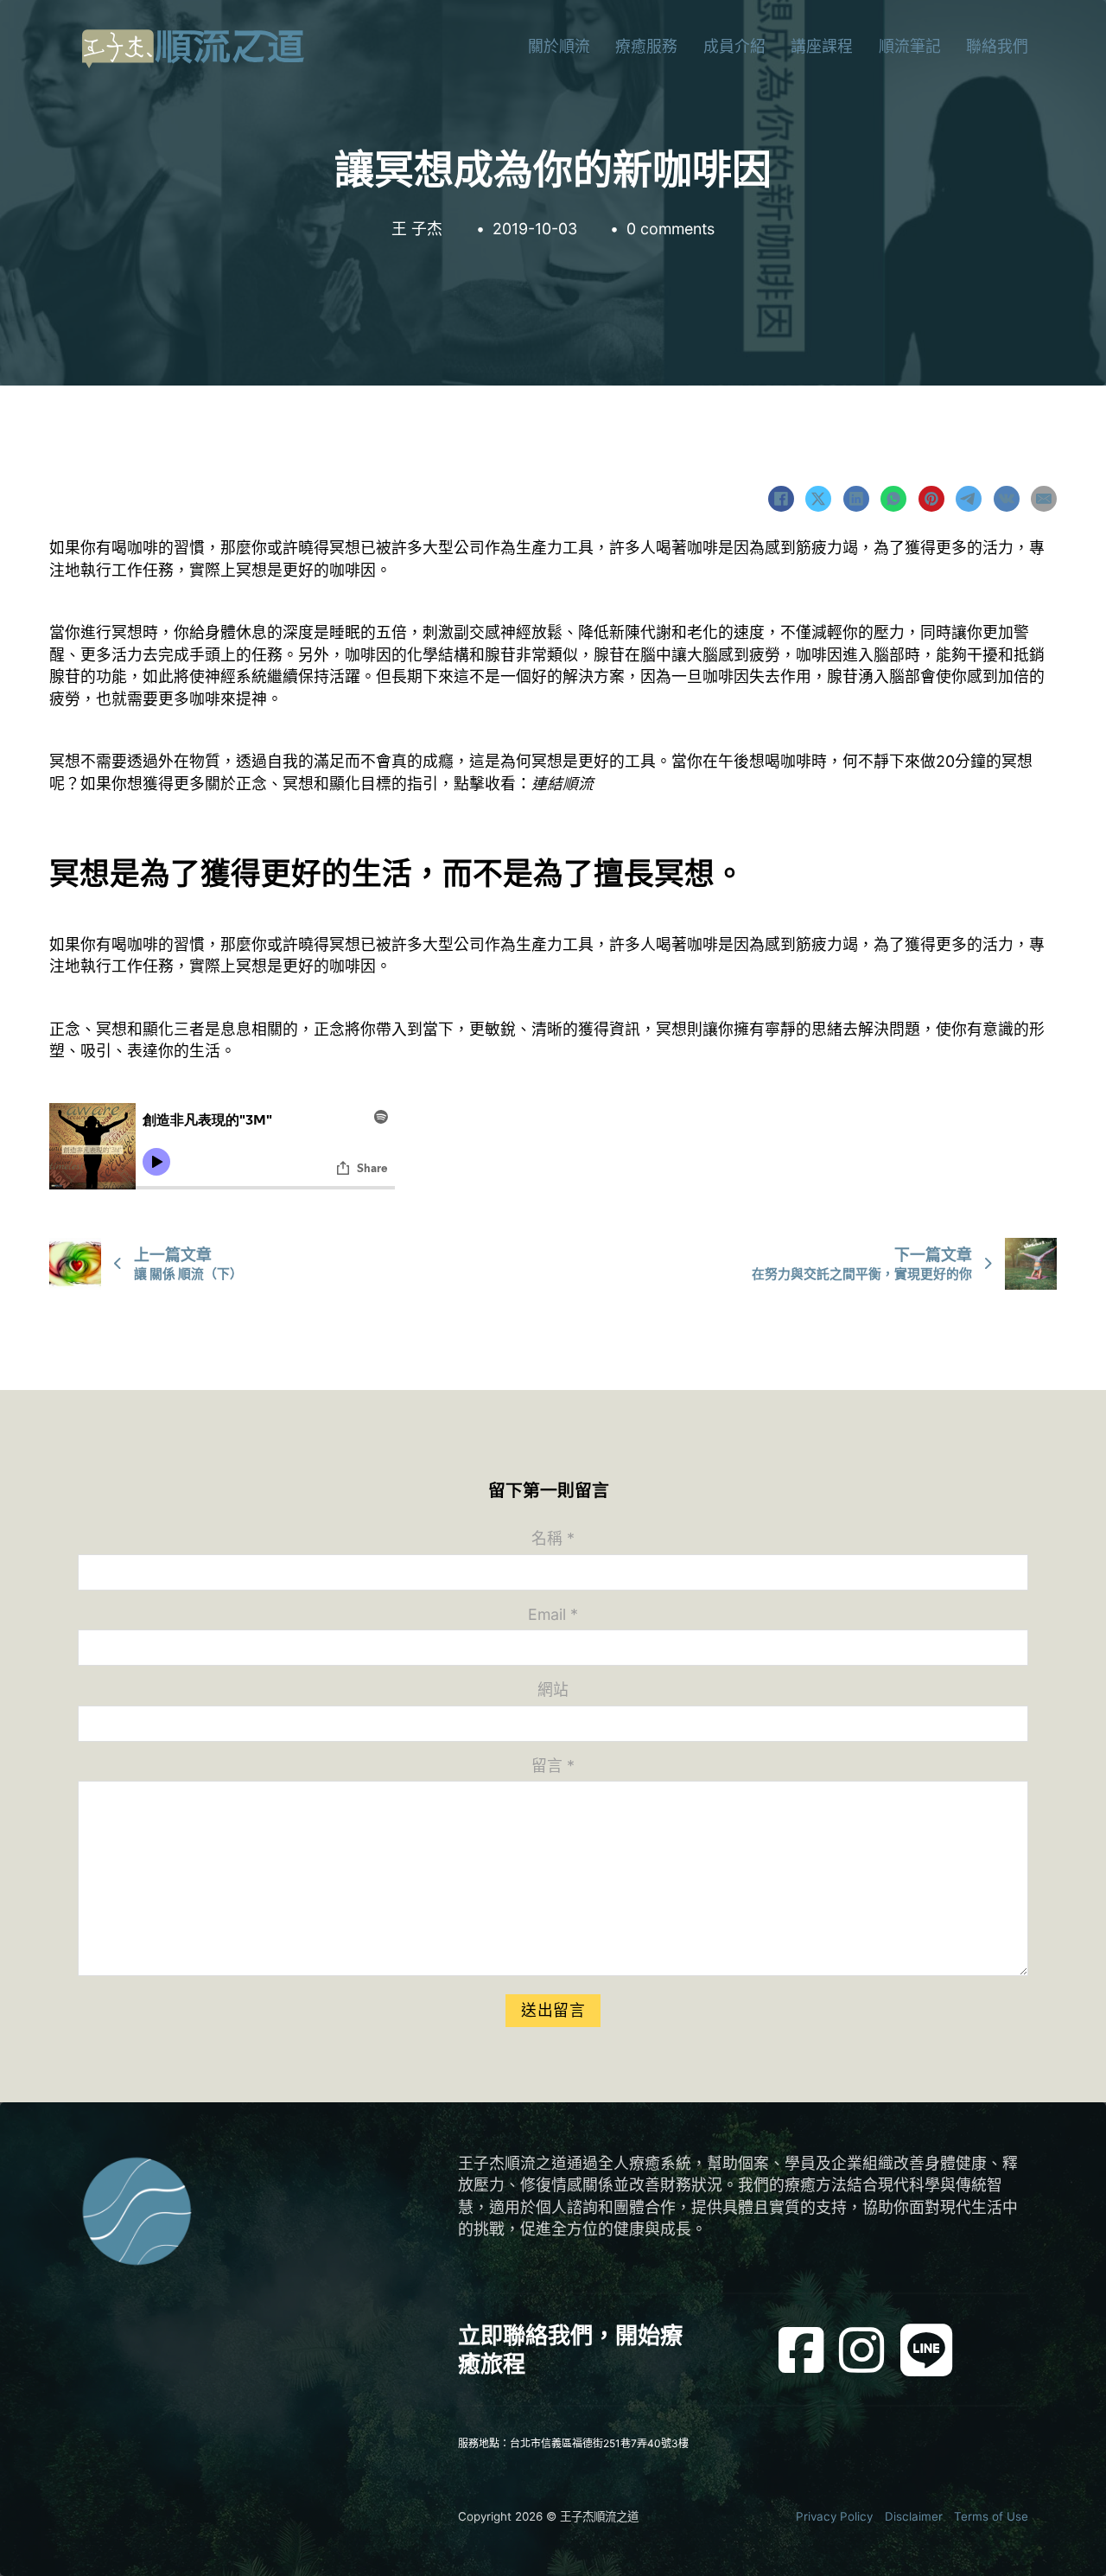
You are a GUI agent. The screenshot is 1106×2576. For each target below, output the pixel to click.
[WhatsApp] (893, 499)
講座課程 (822, 46)
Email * (553, 1614)
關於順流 (559, 46)
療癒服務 (646, 46)
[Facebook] (781, 499)
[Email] (1044, 499)
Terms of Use (991, 2516)
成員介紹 (734, 46)
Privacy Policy (834, 2516)
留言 (553, 1766)
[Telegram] (969, 499)
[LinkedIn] (856, 499)
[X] (818, 499)
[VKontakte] (1007, 499)
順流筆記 (910, 46)
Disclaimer (914, 2516)
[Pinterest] (931, 499)
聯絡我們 (997, 46)
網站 (553, 1690)
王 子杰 (417, 229)
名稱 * (553, 1538)
